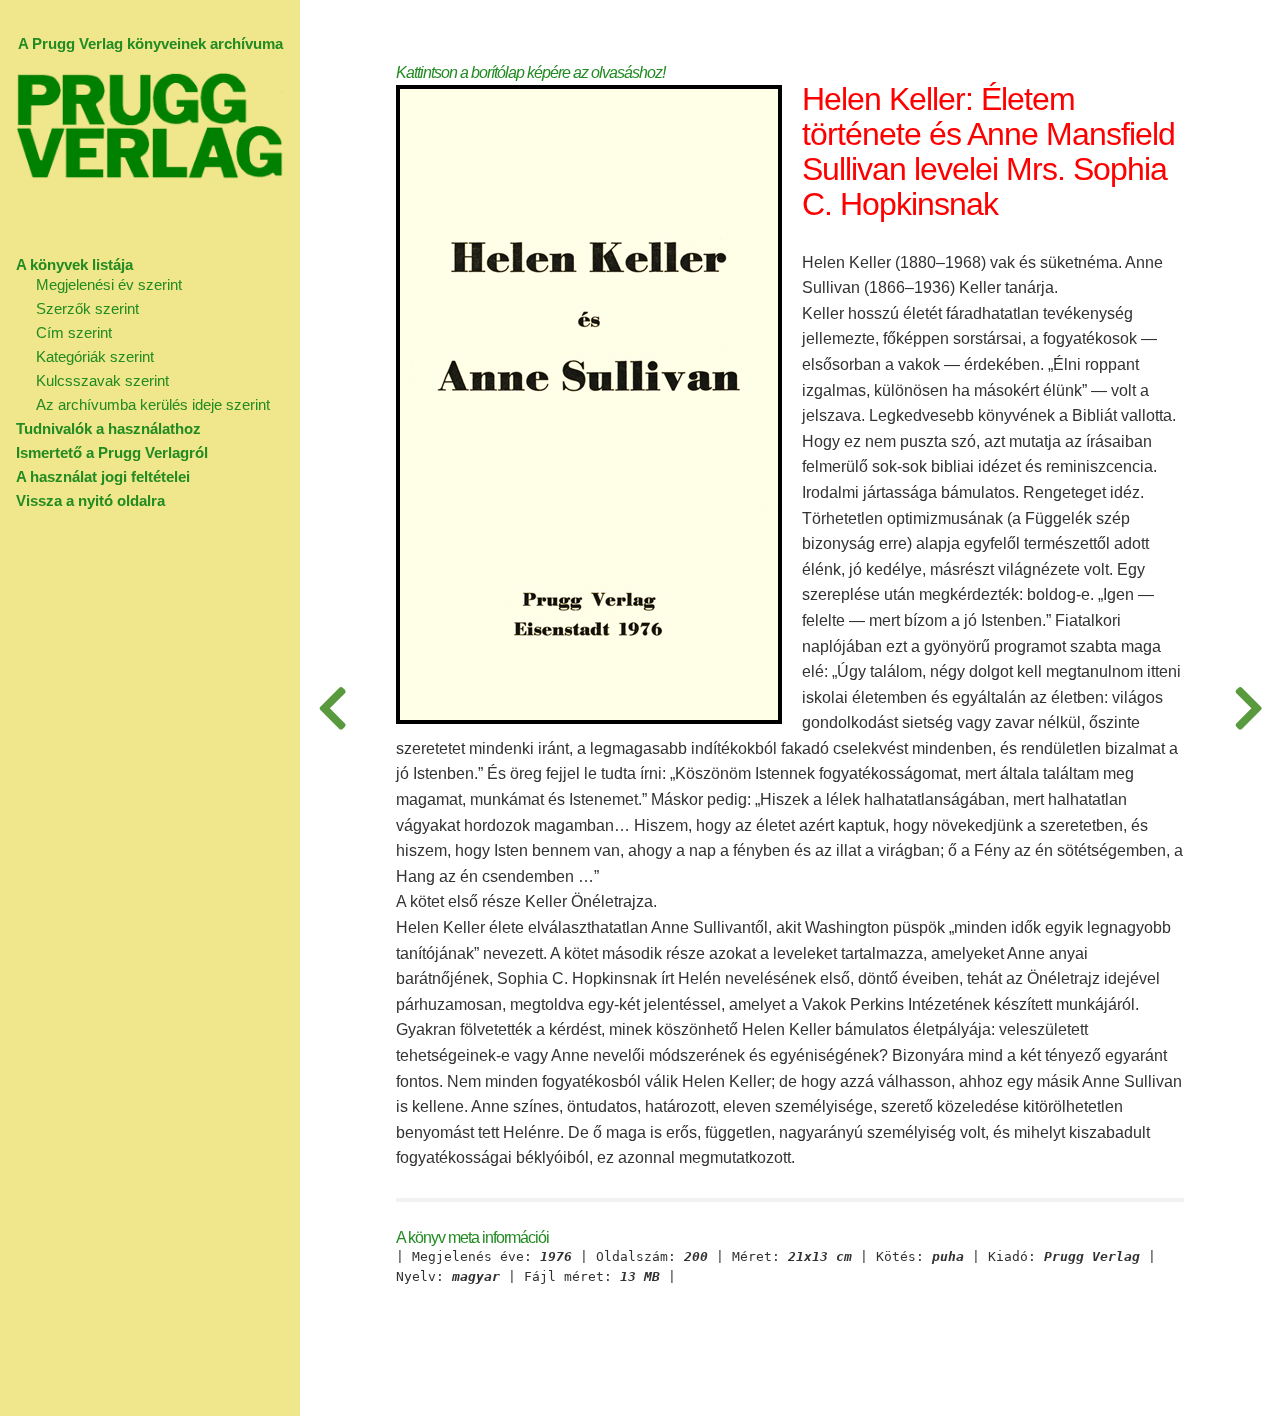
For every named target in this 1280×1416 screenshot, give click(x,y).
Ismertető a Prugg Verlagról (112, 452)
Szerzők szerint (87, 308)
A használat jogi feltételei (103, 476)
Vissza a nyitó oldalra (90, 500)
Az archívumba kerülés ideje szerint (153, 404)
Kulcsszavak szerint (102, 380)
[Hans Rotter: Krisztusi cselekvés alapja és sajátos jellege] (332, 708)
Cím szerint (74, 332)
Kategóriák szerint (95, 356)
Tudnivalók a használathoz (108, 428)
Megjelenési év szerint (109, 284)
